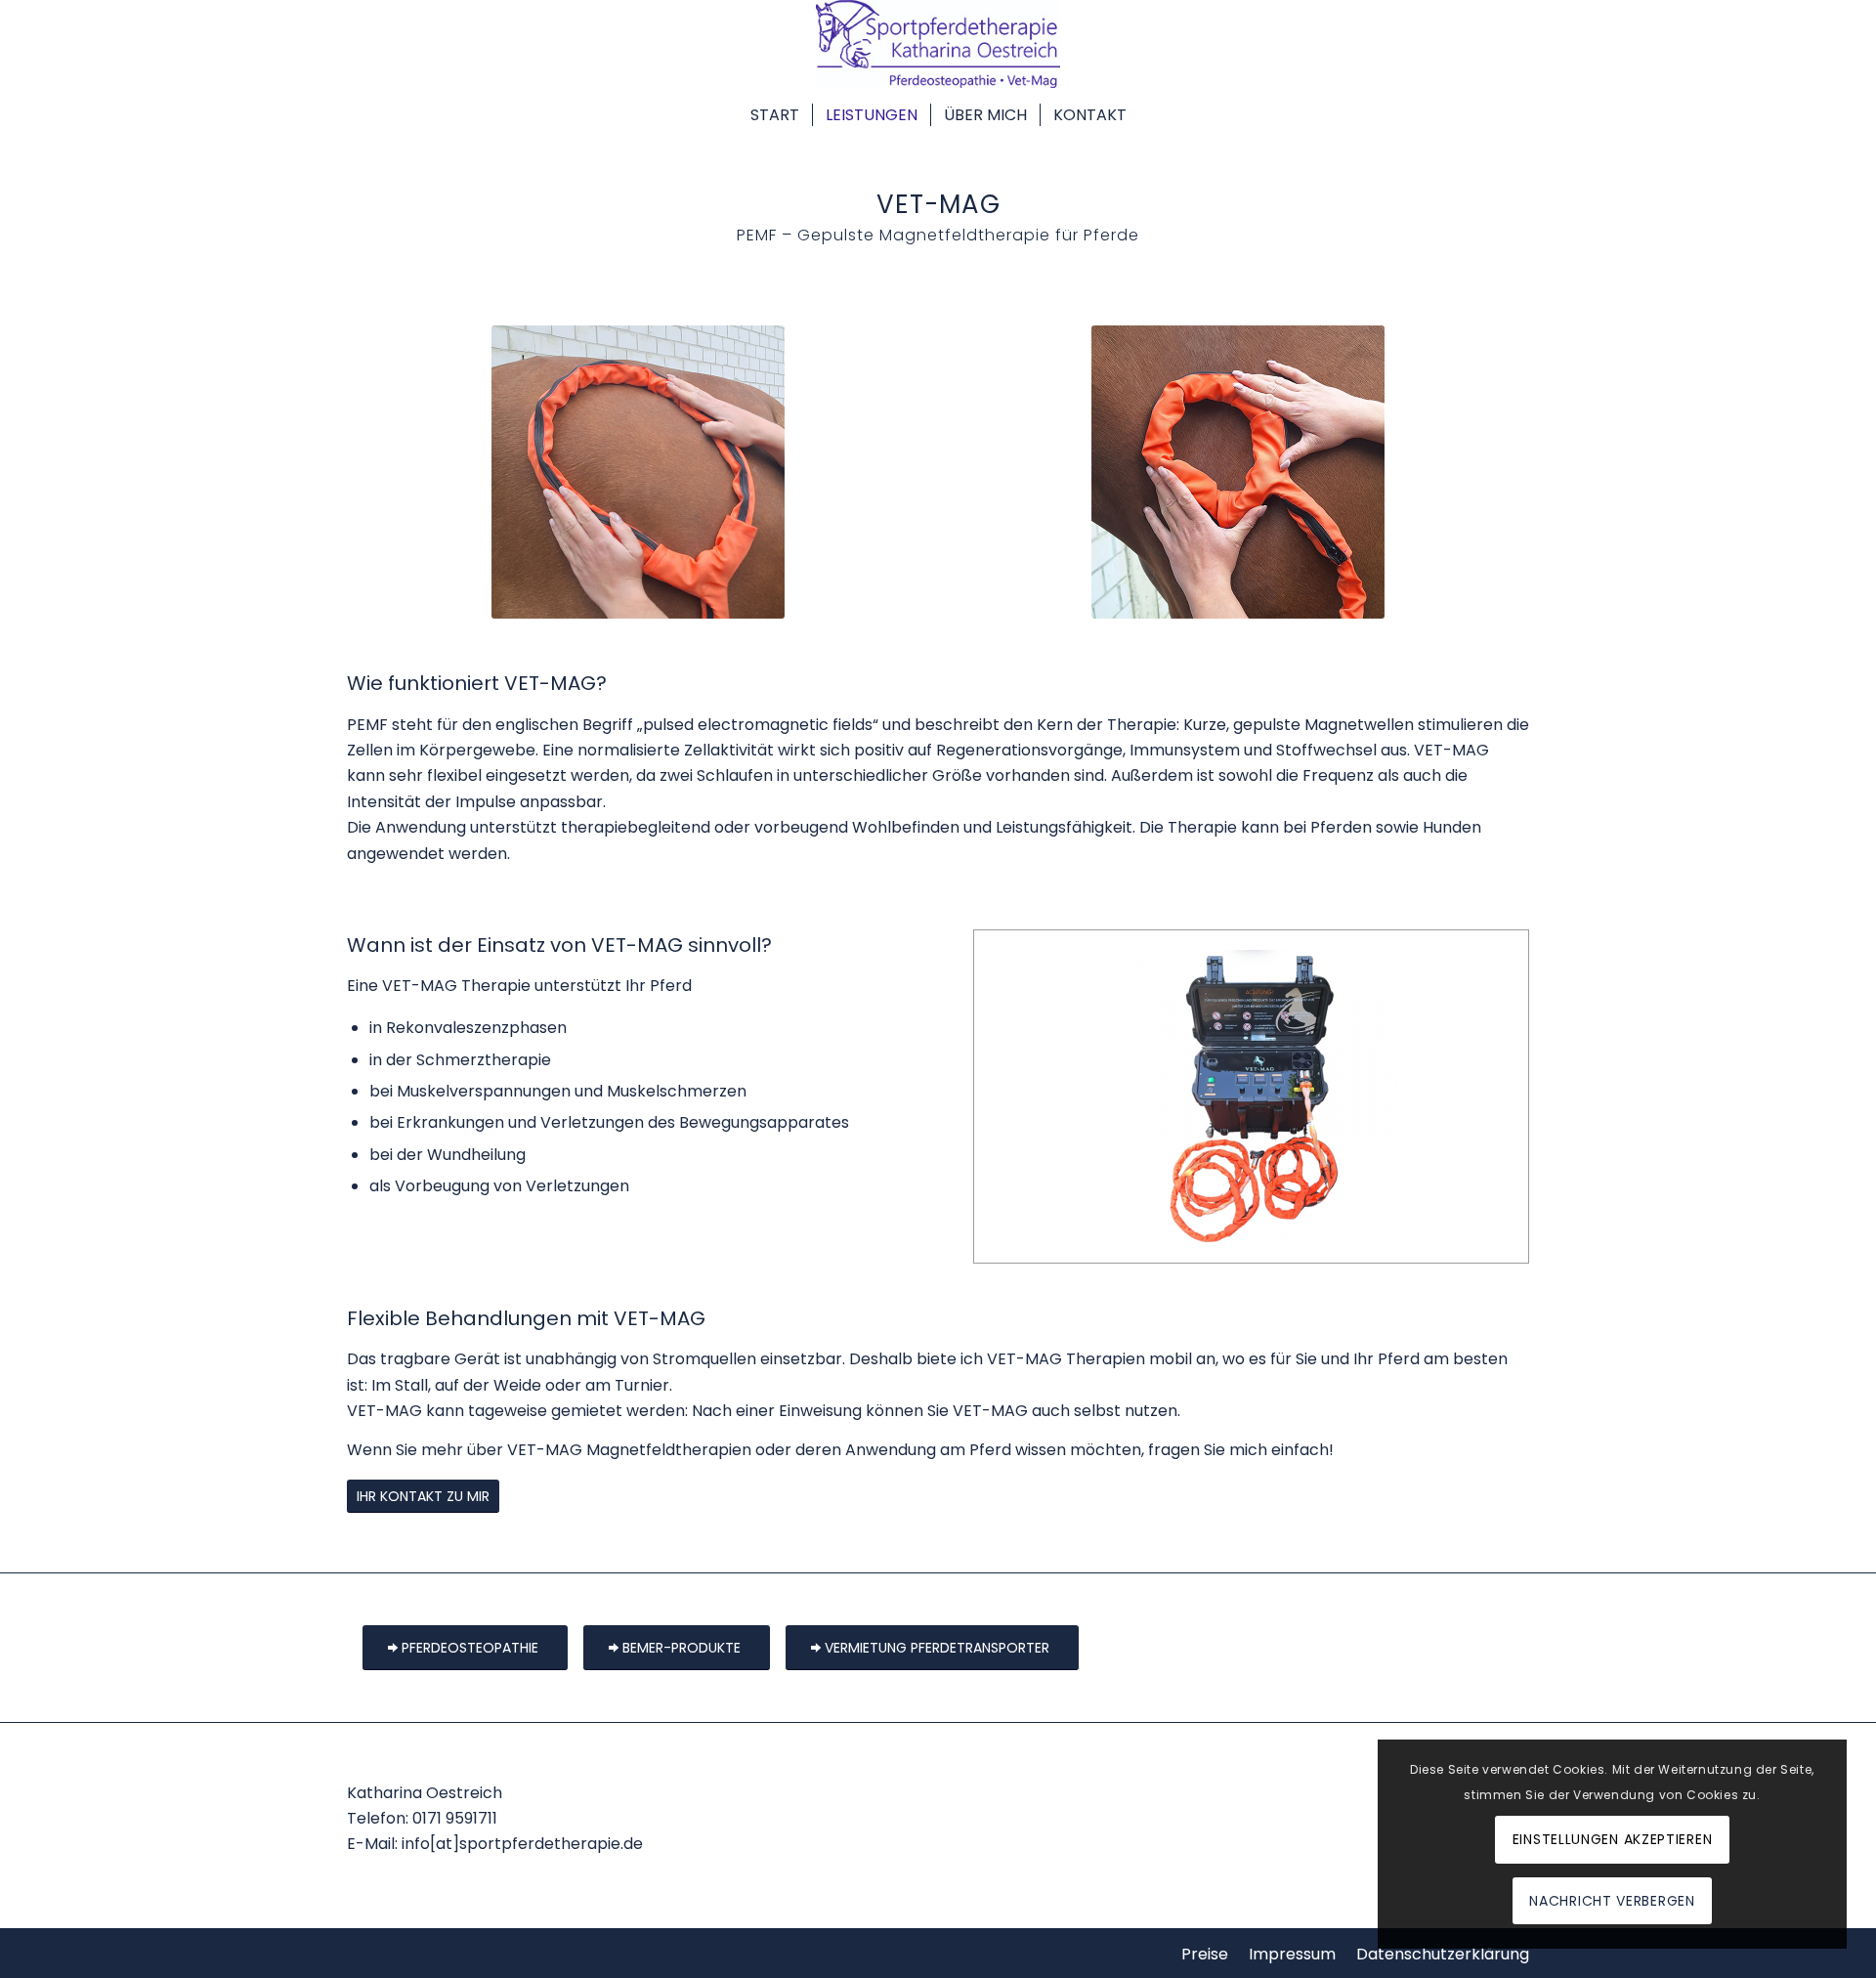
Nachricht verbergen (1612, 1901)
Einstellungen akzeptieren (1613, 1839)
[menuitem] (775, 112)
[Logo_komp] (938, 44)
